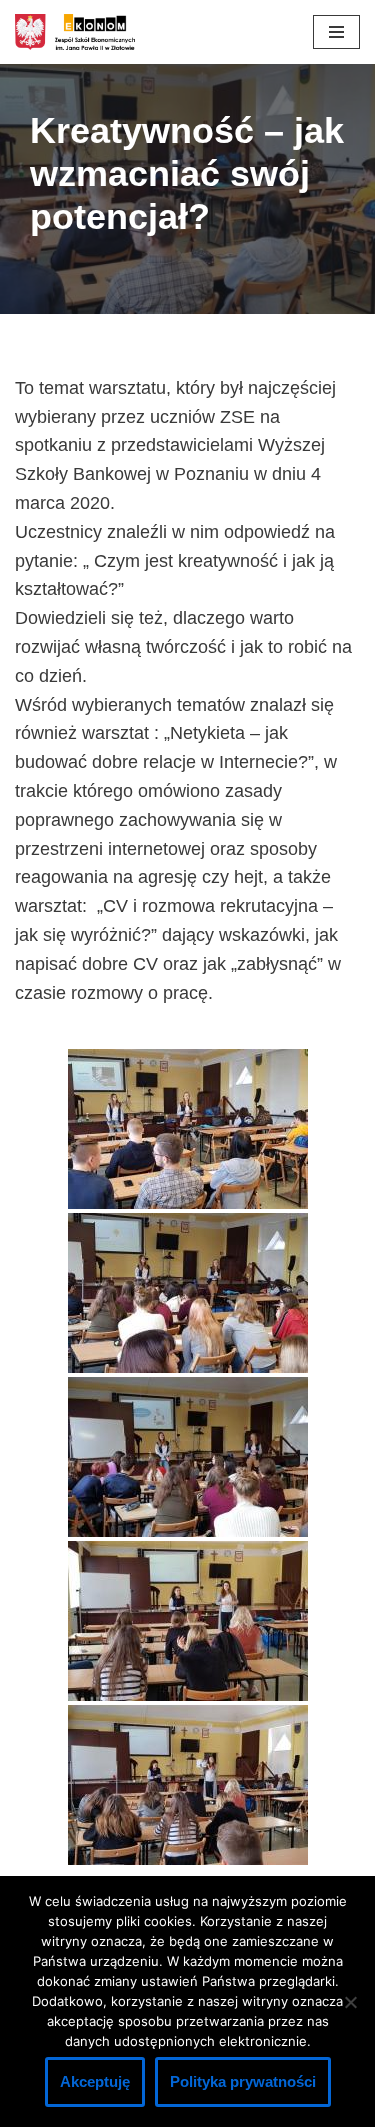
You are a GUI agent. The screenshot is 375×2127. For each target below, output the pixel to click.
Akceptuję (95, 2081)
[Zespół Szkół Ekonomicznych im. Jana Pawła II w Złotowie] (75, 32)
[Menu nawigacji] (336, 32)
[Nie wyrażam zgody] (350, 2002)
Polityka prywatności (243, 2081)
